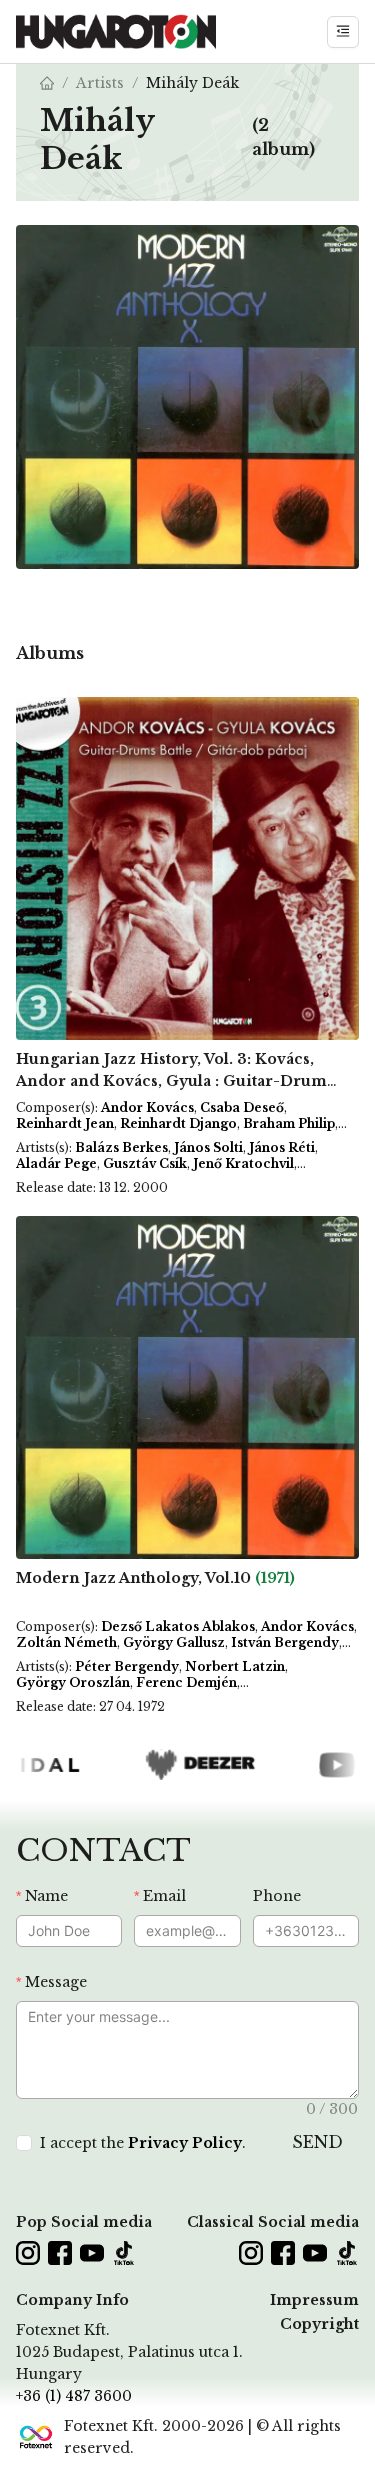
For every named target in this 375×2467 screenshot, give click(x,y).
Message (56, 1982)
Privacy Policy (185, 2143)
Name (46, 1896)
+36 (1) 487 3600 (74, 2396)
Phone (277, 1896)
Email (164, 1896)
